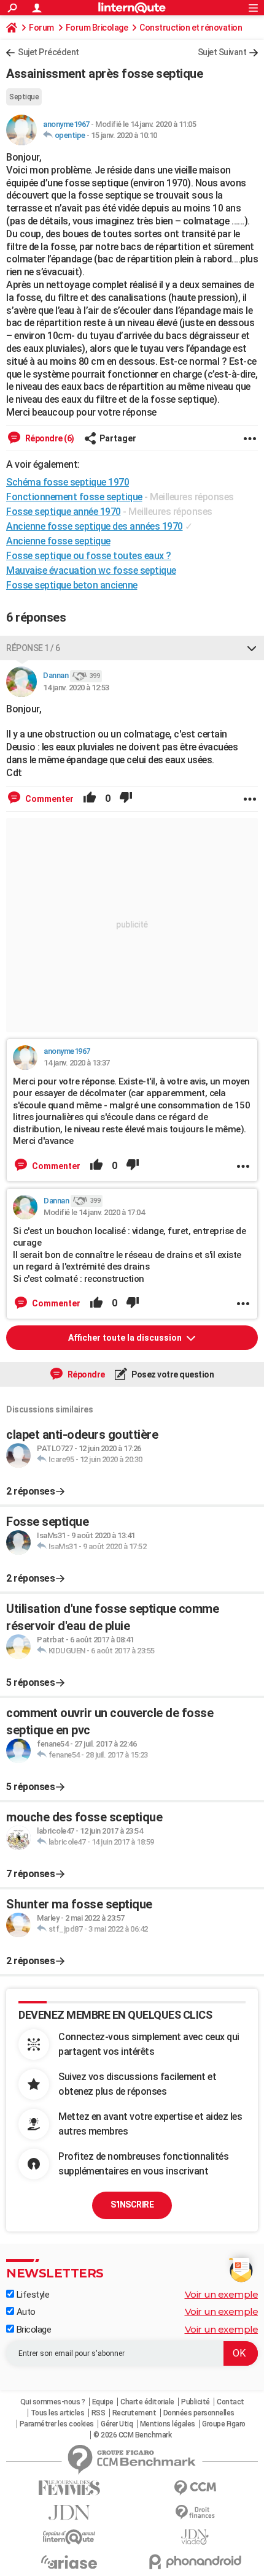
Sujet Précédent (49, 52)
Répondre (85, 1374)
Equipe (103, 2402)
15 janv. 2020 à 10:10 (124, 135)
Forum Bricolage (97, 28)
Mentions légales (168, 2424)
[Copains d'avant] (69, 2537)
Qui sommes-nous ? (53, 2402)
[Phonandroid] (195, 2562)
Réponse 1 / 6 (33, 648)
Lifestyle (32, 2295)
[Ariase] (69, 2562)
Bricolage (33, 2330)
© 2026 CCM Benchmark (132, 2435)
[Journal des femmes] (69, 2488)
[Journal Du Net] (69, 2513)
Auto (25, 2312)
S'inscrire (132, 2204)
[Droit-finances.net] (195, 2513)
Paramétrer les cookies (57, 2424)
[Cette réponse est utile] (90, 799)
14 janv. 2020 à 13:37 (77, 1063)
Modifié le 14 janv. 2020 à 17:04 (94, 1212)
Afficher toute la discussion (126, 1338)
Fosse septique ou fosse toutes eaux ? (89, 556)
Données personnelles (199, 2413)
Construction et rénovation (191, 28)
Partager (118, 438)
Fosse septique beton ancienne (72, 585)
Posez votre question (172, 1374)
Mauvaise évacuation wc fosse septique (91, 570)
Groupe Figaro (224, 2424)
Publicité (196, 2402)
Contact (231, 2402)
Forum (41, 28)
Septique (24, 97)
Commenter (49, 799)
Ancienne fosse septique (58, 541)
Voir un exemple (222, 2294)
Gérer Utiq (117, 2424)
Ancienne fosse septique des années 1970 (95, 526)
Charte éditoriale (147, 2402)
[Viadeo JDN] (195, 2537)
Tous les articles (58, 2413)
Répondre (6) (49, 438)
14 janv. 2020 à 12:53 (76, 688)
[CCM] (195, 2488)
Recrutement (134, 2413)
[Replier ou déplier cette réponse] (252, 648)
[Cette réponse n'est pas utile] (126, 799)
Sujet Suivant (222, 52)
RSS (99, 2413)
